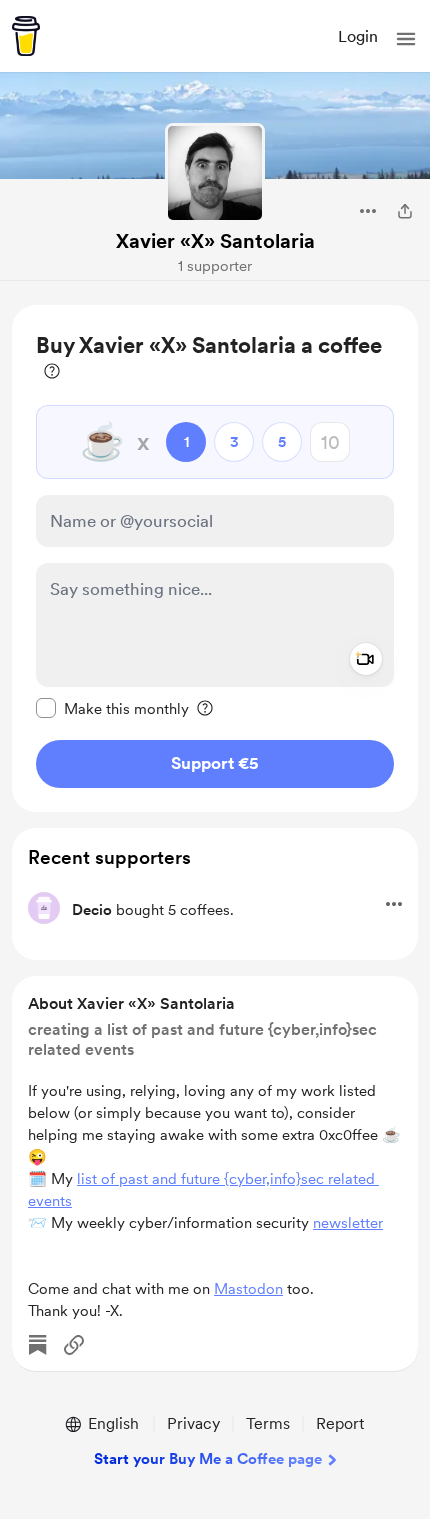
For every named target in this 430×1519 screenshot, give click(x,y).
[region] (215, 558)
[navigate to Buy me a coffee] (26, 36)
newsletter (348, 1223)
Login (358, 36)
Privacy (193, 1423)
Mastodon (248, 1289)
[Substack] (38, 1345)
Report (340, 1423)
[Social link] (74, 1345)
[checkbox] (112, 708)
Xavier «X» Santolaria (215, 241)
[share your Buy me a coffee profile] (405, 211)
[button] (406, 39)
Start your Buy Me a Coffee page (208, 1459)
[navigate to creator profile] (215, 173)
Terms (268, 1423)
